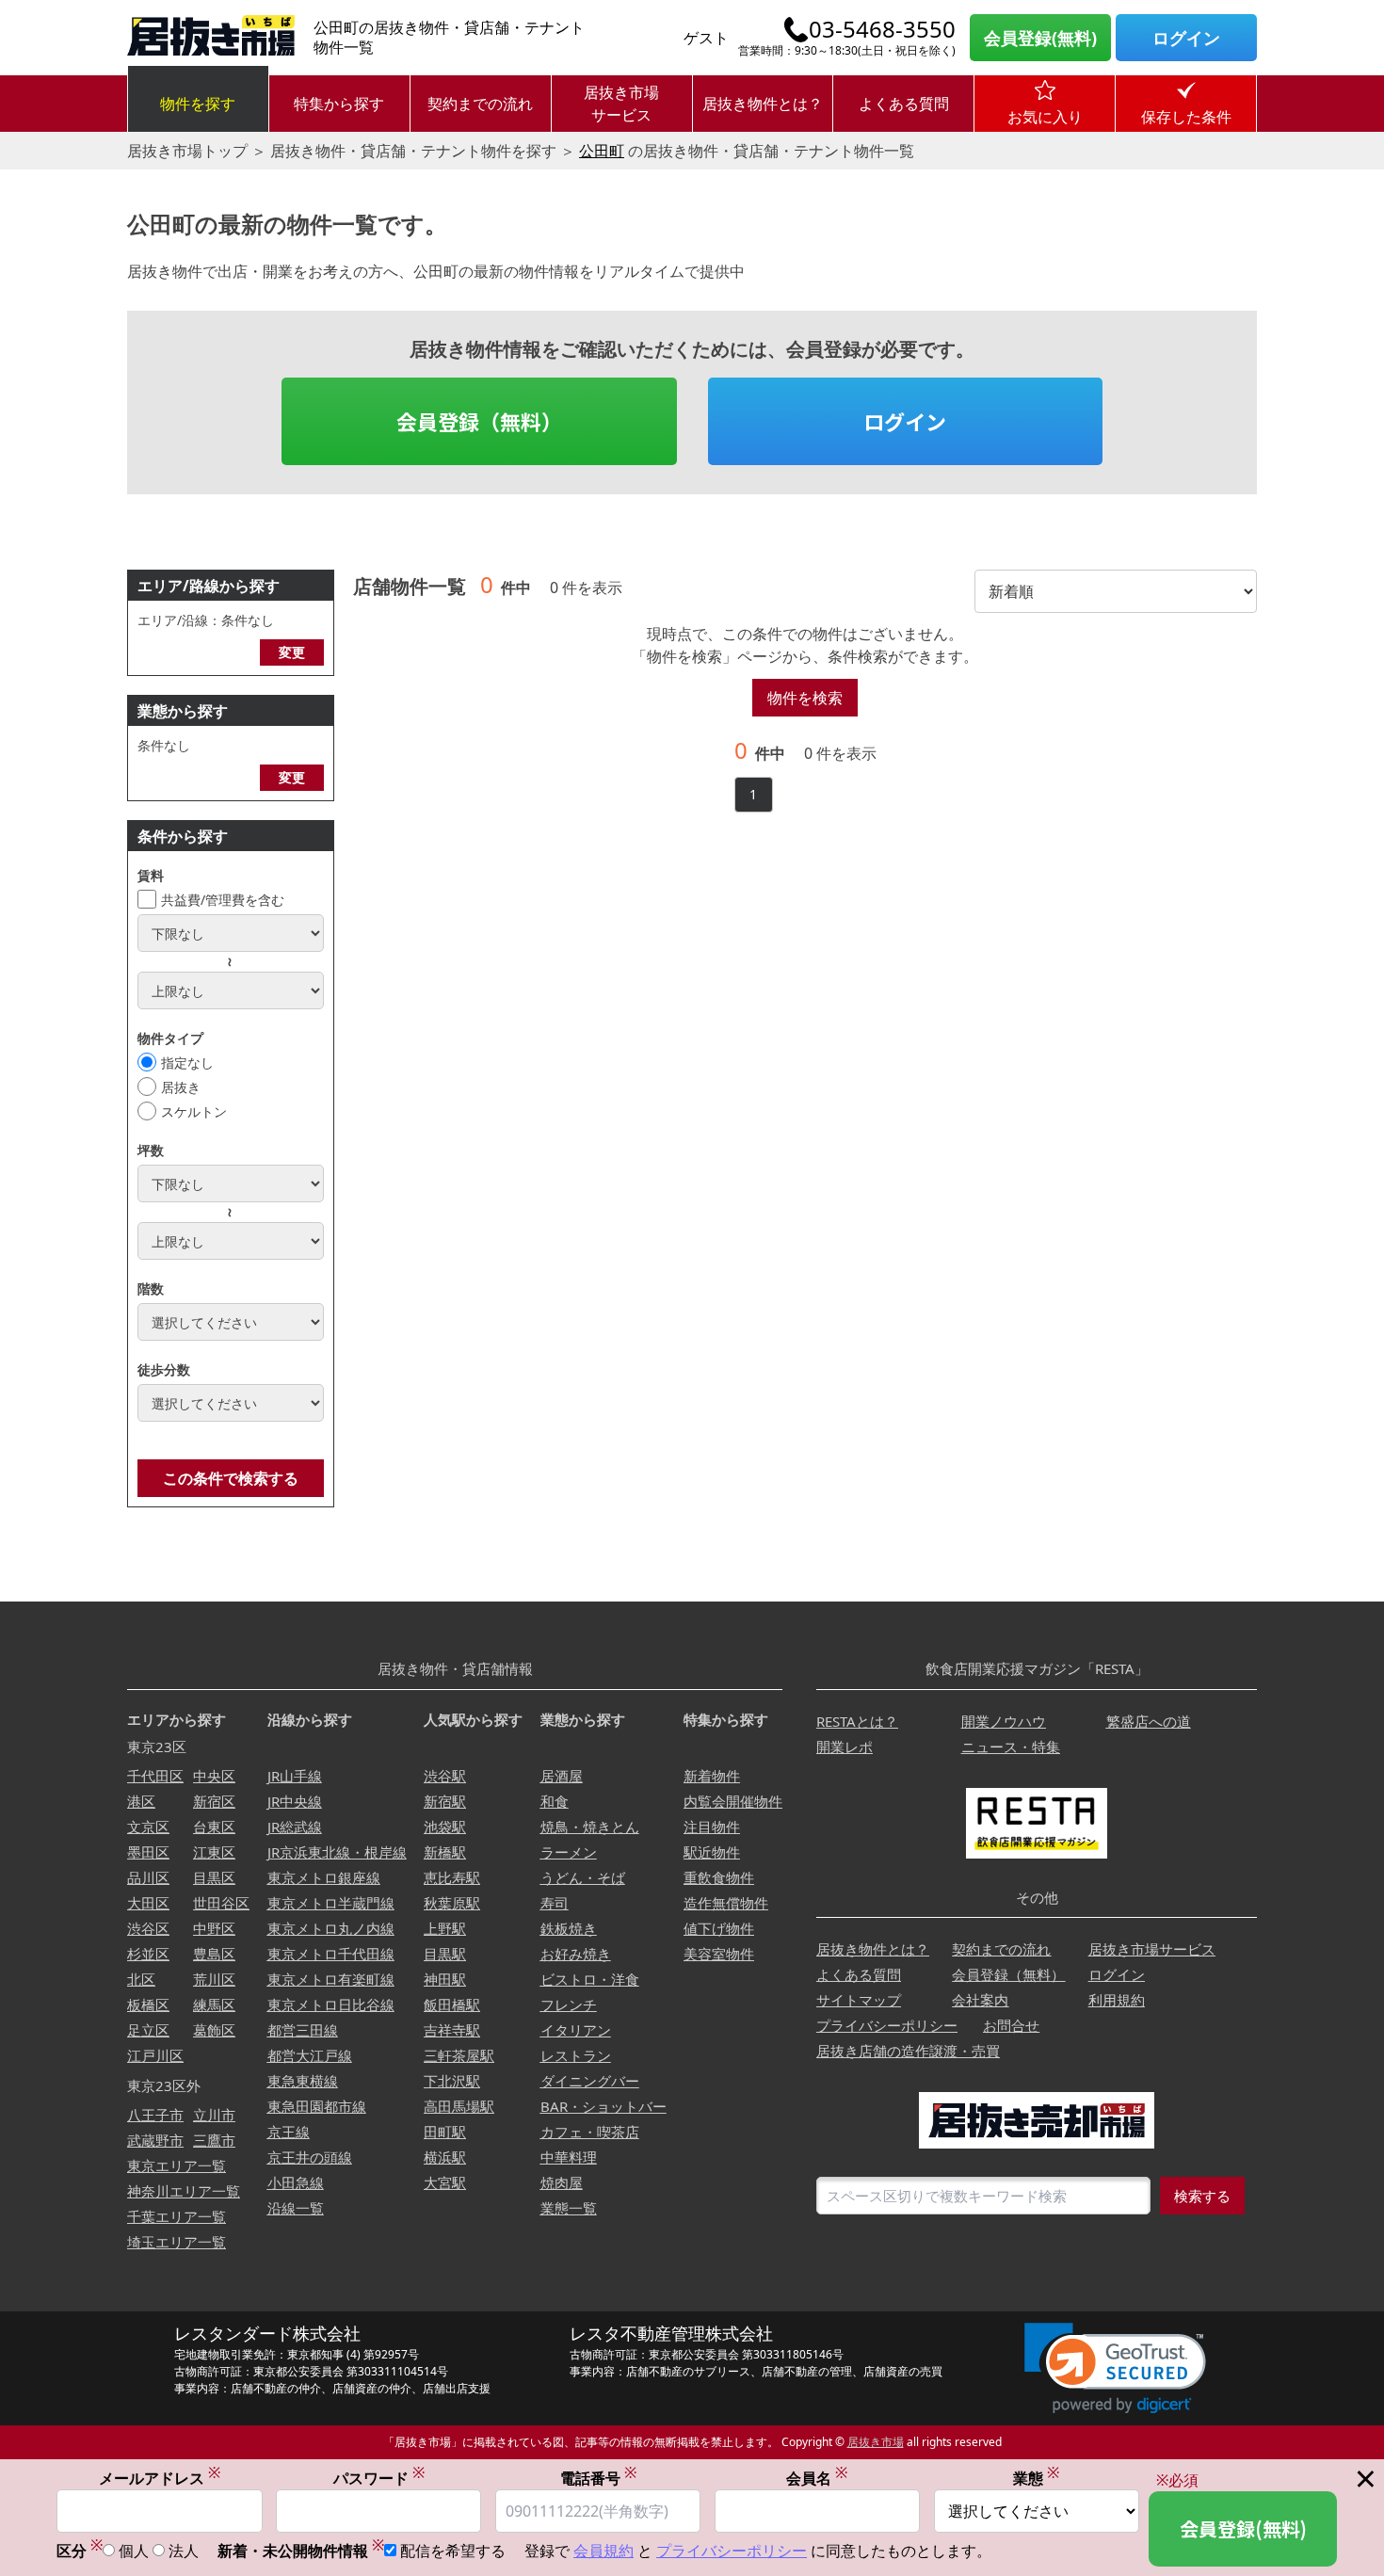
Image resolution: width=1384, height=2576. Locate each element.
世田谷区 (221, 1903)
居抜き (181, 1087)
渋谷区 (148, 1928)
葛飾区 (214, 2030)
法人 (184, 2551)
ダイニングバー (590, 2081)
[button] (1115, 2368)
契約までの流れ (480, 104)
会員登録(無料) (1040, 38)
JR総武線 (295, 1827)
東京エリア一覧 (177, 2165)
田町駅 (445, 2132)
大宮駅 (445, 2182)
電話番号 (598, 2478)
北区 (141, 1979)
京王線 (289, 2132)
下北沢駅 (452, 2081)
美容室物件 (719, 1954)
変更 (292, 652)
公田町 (602, 151)
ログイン (1186, 38)
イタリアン (576, 2030)
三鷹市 (214, 2140)
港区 (141, 1801)
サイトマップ (859, 2000)
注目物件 (712, 1827)
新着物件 (712, 1776)
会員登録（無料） (479, 421)
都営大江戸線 (310, 2055)
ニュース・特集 (1011, 1747)
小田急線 (296, 2182)
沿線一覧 (296, 2208)
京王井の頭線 (310, 2157)
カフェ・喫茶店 (590, 2132)
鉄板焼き (569, 1928)
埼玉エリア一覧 (177, 2242)
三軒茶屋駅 (459, 2055)
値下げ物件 (719, 1928)
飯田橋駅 (452, 2004)
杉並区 (148, 1954)
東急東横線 (303, 2081)
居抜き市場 (876, 2442)
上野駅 (445, 1928)
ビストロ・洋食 (590, 1979)
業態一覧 (569, 2208)
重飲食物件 (719, 1877)
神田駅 (445, 1979)
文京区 (148, 1827)
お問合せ (1011, 2025)
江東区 (214, 1852)
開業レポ (845, 1747)
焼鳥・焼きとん (590, 1827)
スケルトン (194, 1111)
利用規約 (1117, 2000)
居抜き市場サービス (621, 104)
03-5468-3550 (882, 29)
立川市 (214, 2115)
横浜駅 (445, 2157)
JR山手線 (295, 1776)
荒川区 (214, 1979)
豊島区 (214, 1954)
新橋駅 (445, 1852)
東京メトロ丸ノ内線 (331, 1928)
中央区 (214, 1776)
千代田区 (155, 1776)
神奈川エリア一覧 (184, 2191)
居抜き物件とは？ (763, 104)
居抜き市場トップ (187, 151)
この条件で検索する (231, 1478)
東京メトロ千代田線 (331, 1954)
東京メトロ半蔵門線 (331, 1903)
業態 (1036, 2478)
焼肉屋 (562, 2182)
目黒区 (214, 1877)
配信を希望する (453, 2551)
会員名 (817, 2478)
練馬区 (214, 2004)
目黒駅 (445, 1954)
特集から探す (339, 104)
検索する (1202, 2196)
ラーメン (569, 1852)
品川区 (148, 1877)
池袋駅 (445, 1827)
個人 (134, 2551)
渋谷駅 (445, 1776)
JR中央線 (295, 1801)
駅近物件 (712, 1852)
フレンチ (569, 2004)
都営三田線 (303, 2030)
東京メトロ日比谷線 (331, 2004)
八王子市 (155, 2115)
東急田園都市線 (317, 2106)
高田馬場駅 (459, 2106)
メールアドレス (160, 2478)
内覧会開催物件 (733, 1801)
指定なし (187, 1063)
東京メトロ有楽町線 (331, 1979)
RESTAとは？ (857, 1721)
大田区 (148, 1903)
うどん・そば (583, 1877)
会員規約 (603, 2551)
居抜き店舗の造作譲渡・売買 (908, 2051)
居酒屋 (562, 1776)
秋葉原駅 (452, 1903)
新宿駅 (445, 1801)
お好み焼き (576, 1954)
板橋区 (148, 2004)
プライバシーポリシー (887, 2025)
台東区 (214, 1827)
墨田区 (148, 1852)
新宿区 (214, 1801)
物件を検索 (805, 698)
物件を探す (198, 104)
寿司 (555, 1903)
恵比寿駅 (452, 1877)
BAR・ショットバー (603, 2106)
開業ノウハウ (1004, 1721)
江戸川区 (155, 2055)
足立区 (148, 2030)
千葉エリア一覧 (177, 2216)
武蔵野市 (155, 2140)
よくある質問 (904, 104)
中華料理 (569, 2157)
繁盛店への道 (1149, 1721)
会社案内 (980, 2000)
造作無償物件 (726, 1903)
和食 (555, 1801)
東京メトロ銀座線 (324, 1877)
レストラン (576, 2055)
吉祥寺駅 (452, 2030)
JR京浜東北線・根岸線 (337, 1852)
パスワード (379, 2478)
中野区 (214, 1928)
